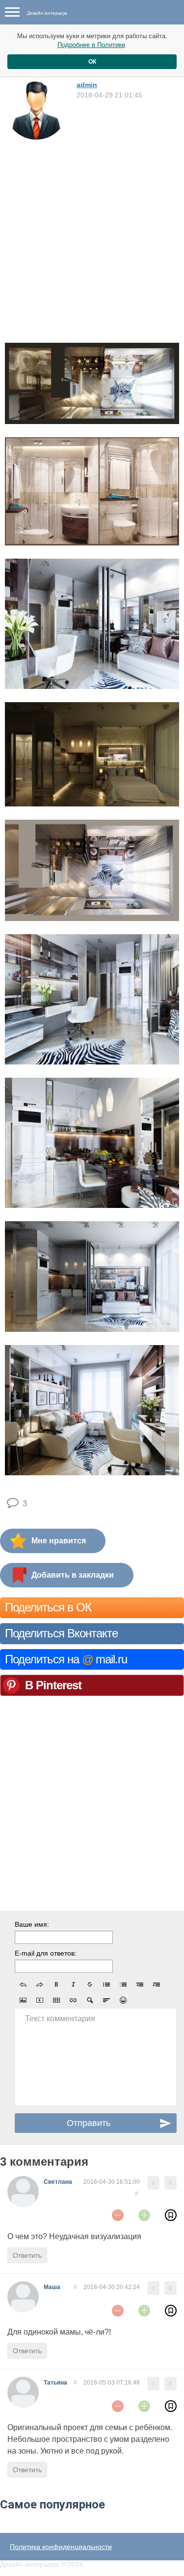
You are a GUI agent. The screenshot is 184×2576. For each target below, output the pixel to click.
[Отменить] (23, 1985)
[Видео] (40, 2000)
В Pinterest (53, 1685)
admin (87, 85)
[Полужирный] (56, 1985)
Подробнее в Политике (91, 45)
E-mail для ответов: (46, 1953)
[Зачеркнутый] (90, 1985)
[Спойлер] (90, 2000)
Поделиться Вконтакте (61, 1633)
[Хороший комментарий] (144, 2215)
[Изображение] (23, 2000)
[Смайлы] (123, 2000)
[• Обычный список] (106, 1985)
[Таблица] (56, 2000)
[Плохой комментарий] (118, 2215)
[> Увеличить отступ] (157, 1985)
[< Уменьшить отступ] (140, 1985)
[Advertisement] (92, 238)
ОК (92, 62)
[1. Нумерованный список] (123, 1985)
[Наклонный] (73, 1985)
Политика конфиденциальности (61, 2547)
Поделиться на (66, 1659)
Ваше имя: (32, 1924)
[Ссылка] (73, 2000)
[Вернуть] (40, 1985)
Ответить (27, 2255)
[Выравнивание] (106, 2000)
